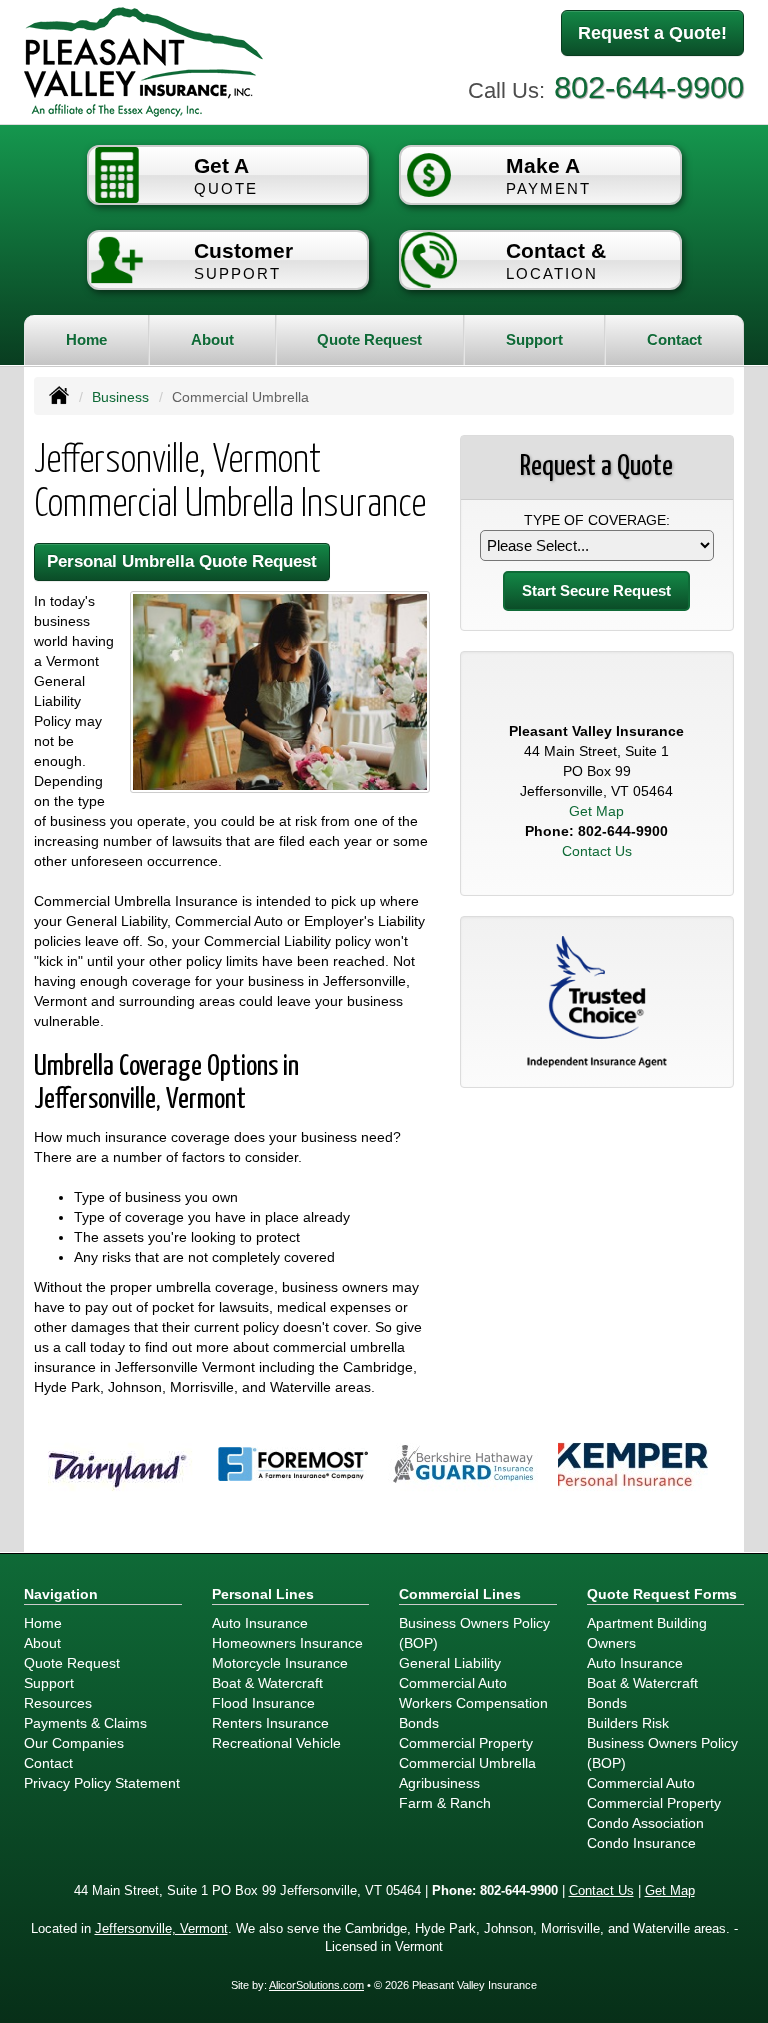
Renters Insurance (270, 1723)
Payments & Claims (85, 1723)
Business (120, 397)
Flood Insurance (263, 1703)
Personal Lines (263, 1594)
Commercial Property (466, 1743)
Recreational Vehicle (276, 1743)
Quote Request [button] (369, 339)
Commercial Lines (460, 1594)
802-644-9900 (649, 87)
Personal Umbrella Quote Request (182, 561)
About (212, 339)
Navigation (61, 1594)
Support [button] (534, 339)
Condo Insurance (641, 1843)
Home (86, 339)
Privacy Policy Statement (102, 1783)
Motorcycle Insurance (280, 1663)
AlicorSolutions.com (316, 1985)
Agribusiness (439, 1783)
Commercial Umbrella (467, 1763)
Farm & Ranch (445, 1803)
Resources (58, 1703)
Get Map (596, 811)
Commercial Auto (453, 1683)
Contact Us (597, 851)
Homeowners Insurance (287, 1643)
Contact (674, 339)
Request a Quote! (652, 33)
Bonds (419, 1723)
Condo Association (645, 1823)
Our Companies (74, 1743)
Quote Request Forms (662, 1594)
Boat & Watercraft (267, 1683)
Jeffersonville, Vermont (161, 1929)
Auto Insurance (260, 1623)
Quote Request (72, 1663)
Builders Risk (628, 1723)
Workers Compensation (473, 1703)
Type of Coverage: (597, 520)
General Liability (450, 1663)
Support (49, 1683)
